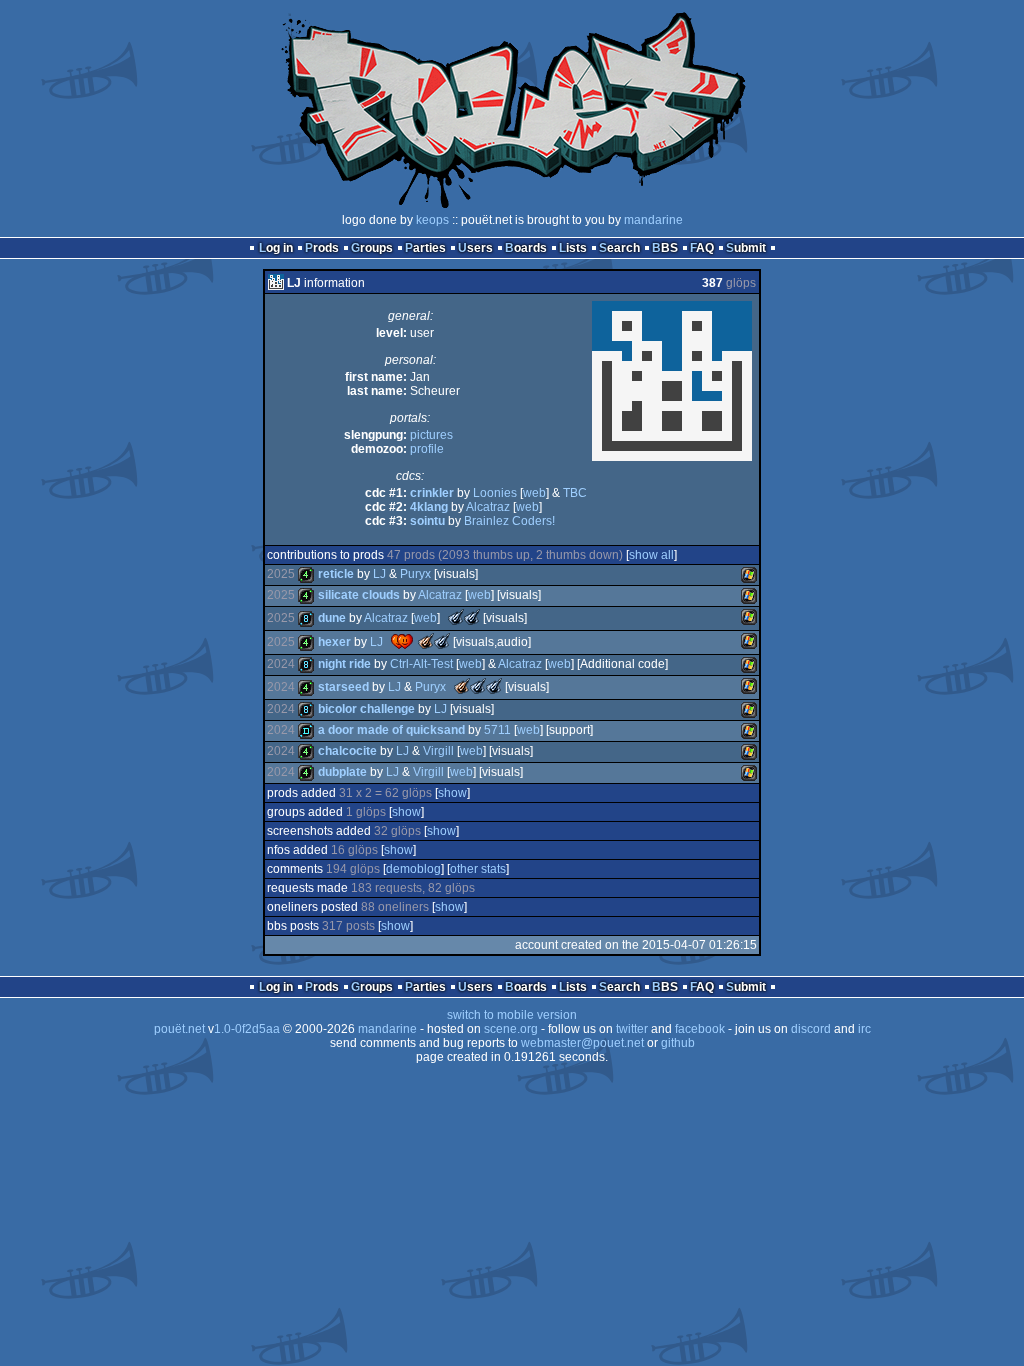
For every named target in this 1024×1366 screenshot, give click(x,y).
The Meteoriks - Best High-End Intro (462, 686)
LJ (379, 574)
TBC (575, 493)
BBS (665, 248)
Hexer (334, 642)
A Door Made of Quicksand (391, 730)
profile (427, 449)
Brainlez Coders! (509, 521)
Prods (322, 248)
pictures (431, 435)
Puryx (415, 574)
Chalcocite (347, 751)
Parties (425, 248)
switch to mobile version (512, 1015)
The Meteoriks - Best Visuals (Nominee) (472, 617)
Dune (332, 618)
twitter (632, 1029)
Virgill (438, 751)
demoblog (413, 869)
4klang (429, 507)
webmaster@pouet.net (582, 1043)
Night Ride (344, 664)
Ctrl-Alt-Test (421, 664)
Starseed (343, 687)
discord (811, 1029)
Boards (526, 248)
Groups (372, 248)
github (678, 1043)
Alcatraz (488, 507)
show (452, 793)
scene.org (511, 1029)
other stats (478, 869)
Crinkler (432, 493)
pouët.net (179, 1029)
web (534, 493)
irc (864, 1029)
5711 (497, 730)
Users (475, 248)
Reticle (336, 574)
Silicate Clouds (359, 595)
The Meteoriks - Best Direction (426, 641)
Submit (746, 248)
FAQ (702, 248)
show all (651, 555)
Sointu (427, 521)
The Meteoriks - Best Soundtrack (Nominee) (478, 686)
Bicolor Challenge (366, 709)
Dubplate (342, 772)
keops (432, 220)
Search (619, 248)
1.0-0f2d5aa (247, 1029)
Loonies (495, 493)
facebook (700, 1029)
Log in (276, 248)
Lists (573, 248)
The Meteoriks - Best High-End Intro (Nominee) (456, 617)
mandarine (653, 220)
